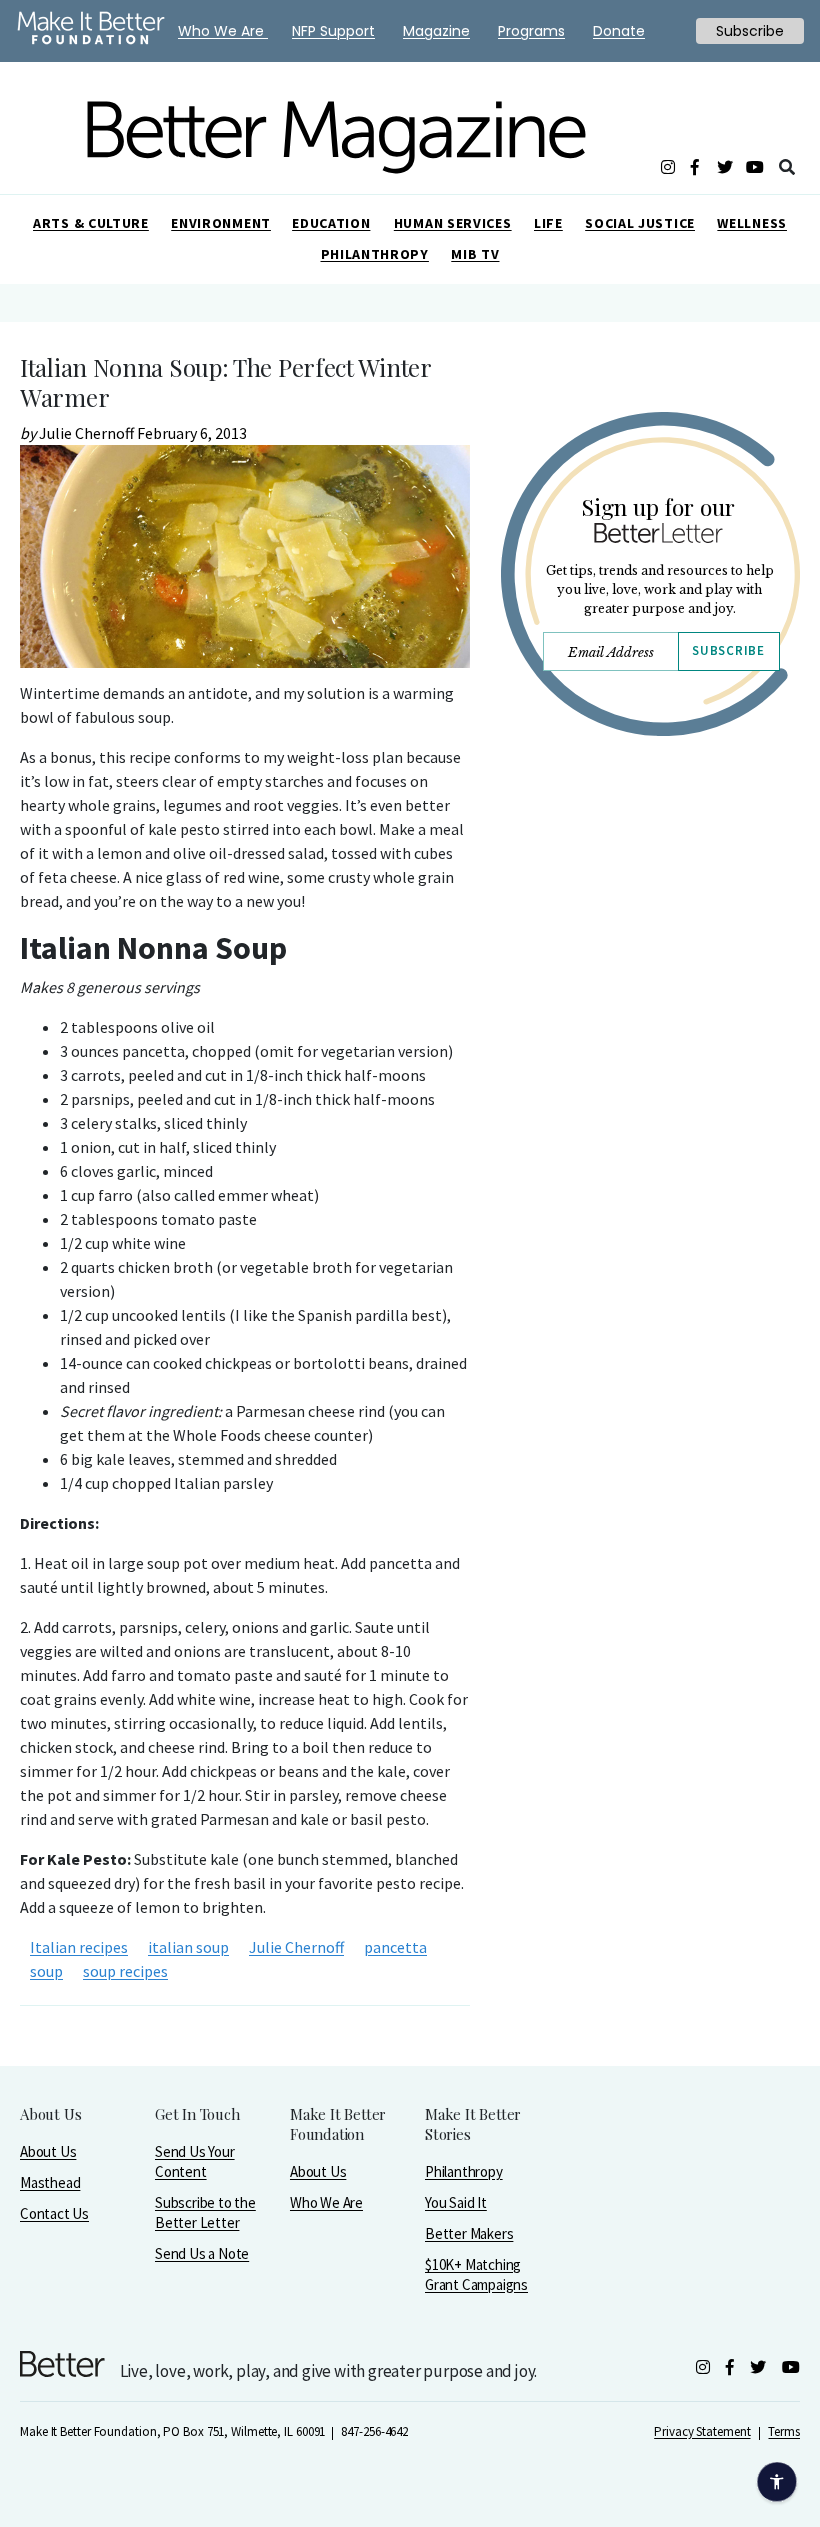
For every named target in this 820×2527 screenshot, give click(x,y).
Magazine (436, 31)
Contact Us (54, 2213)
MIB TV (475, 254)
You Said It (456, 2202)
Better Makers (469, 2233)
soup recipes (125, 1971)
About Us (48, 2151)
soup (46, 1971)
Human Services (453, 223)
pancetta (395, 1947)
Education (331, 223)
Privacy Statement (702, 2431)
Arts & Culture (91, 223)
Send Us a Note (202, 2253)
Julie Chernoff (296, 1947)
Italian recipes (79, 1947)
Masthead (50, 2182)
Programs (531, 31)
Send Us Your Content (195, 2161)
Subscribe (728, 650)
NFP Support (333, 31)
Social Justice (640, 223)
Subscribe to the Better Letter (205, 2212)
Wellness (752, 223)
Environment (221, 223)
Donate (619, 31)
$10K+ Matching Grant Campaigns (476, 2274)
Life (548, 223)
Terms (784, 2431)
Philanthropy (375, 254)
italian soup (188, 1947)
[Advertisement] (650, 967)
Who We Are (326, 2202)
